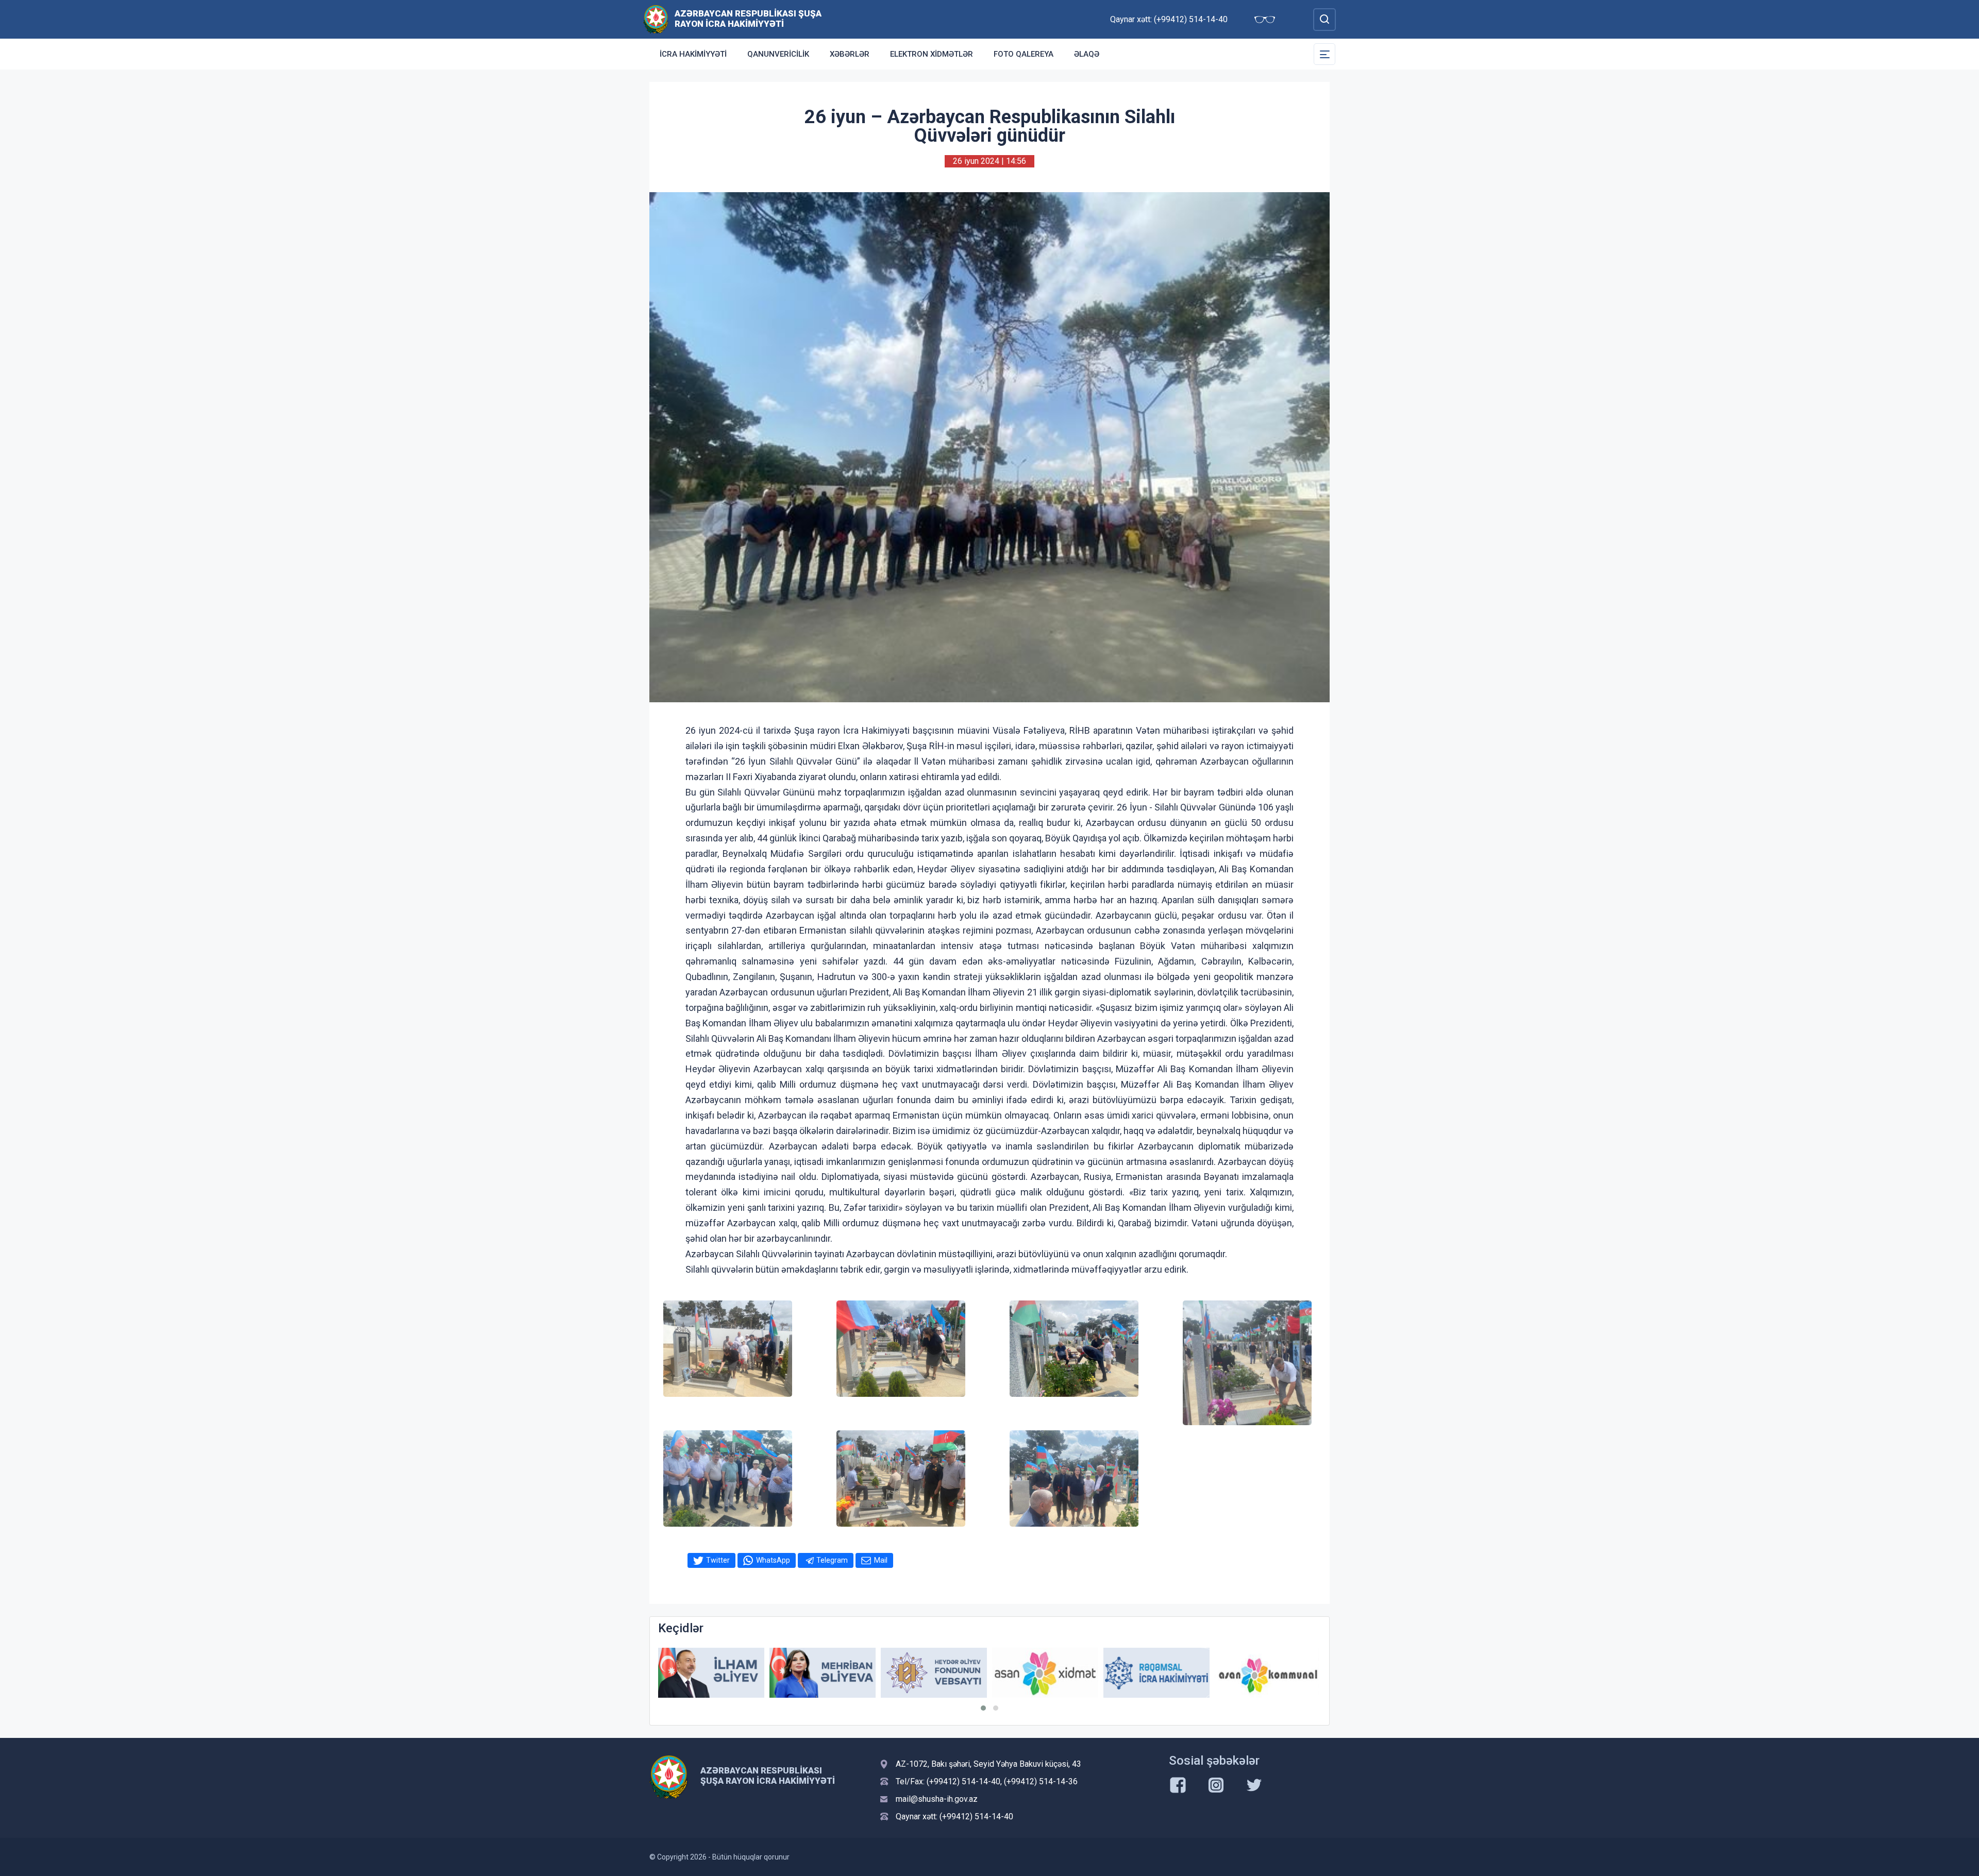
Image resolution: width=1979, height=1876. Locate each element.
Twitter (718, 1560)
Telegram (832, 1560)
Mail (881, 1560)
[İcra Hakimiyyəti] (656, 19)
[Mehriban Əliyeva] (711, 1673)
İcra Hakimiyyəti (693, 54)
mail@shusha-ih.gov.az (937, 1799)
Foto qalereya (1024, 54)
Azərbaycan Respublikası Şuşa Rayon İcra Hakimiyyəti (748, 19)
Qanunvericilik (778, 54)
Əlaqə (1087, 54)
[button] (983, 1708)
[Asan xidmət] (934, 1673)
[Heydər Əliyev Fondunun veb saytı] (823, 1673)
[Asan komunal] (1156, 1673)
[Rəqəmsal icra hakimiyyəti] (1045, 1673)
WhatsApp (773, 1560)
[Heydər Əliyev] (1268, 1673)
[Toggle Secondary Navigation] (1324, 54)
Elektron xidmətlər (932, 54)
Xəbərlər (850, 54)
